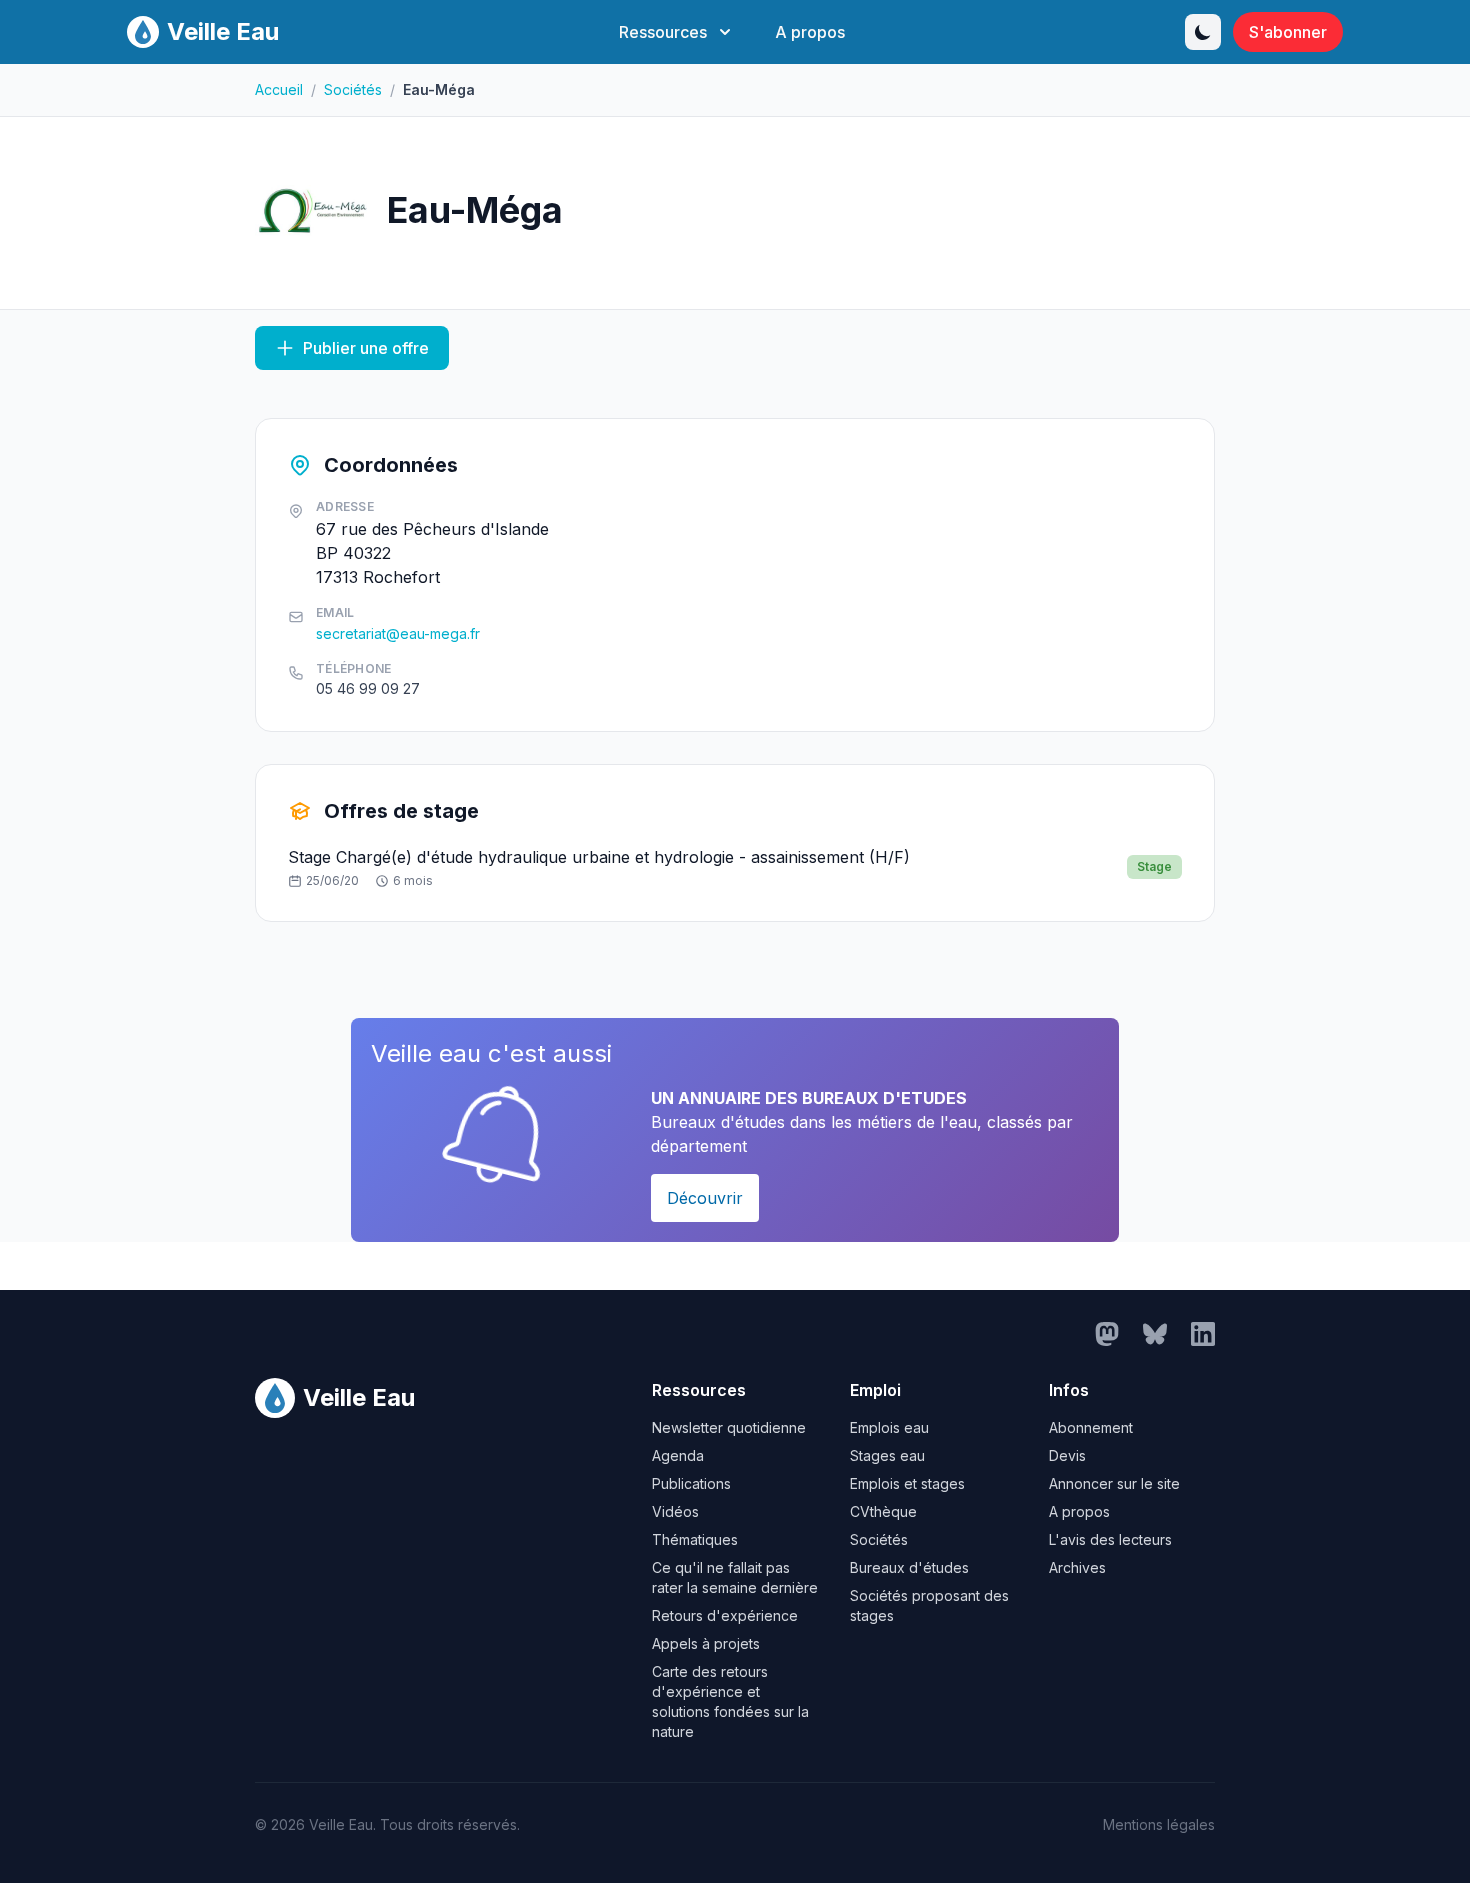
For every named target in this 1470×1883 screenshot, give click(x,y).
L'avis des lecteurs (1110, 1539)
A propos (810, 32)
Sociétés (353, 89)
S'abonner (1288, 32)
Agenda (678, 1455)
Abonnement (1091, 1427)
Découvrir (705, 1198)
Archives (1077, 1567)
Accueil (279, 89)
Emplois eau (889, 1427)
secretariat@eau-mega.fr (398, 633)
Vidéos (675, 1511)
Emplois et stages (907, 1483)
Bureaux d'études (909, 1567)
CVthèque (883, 1511)
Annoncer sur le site (1114, 1483)
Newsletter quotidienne (729, 1427)
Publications (691, 1483)
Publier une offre (366, 348)
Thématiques (695, 1539)
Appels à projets (706, 1643)
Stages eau (887, 1455)
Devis (1067, 1455)
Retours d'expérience (725, 1615)
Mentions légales (1159, 1824)
